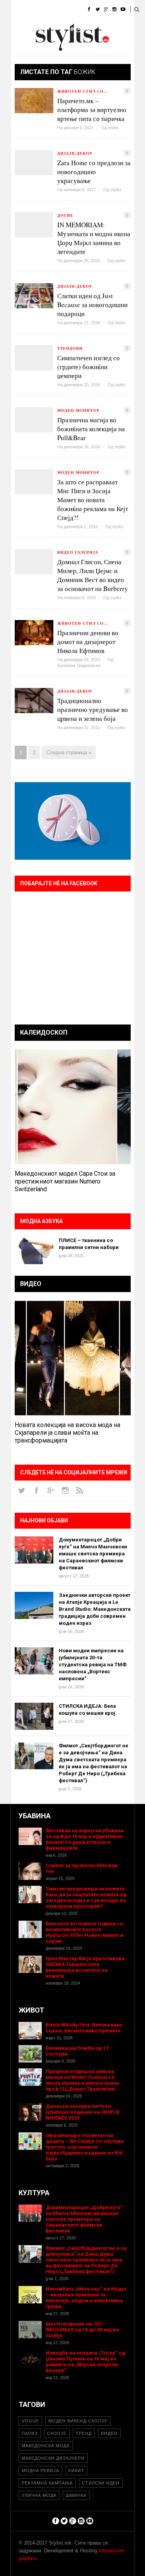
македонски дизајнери (53, 2458)
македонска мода (46, 2446)
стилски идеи (101, 2483)
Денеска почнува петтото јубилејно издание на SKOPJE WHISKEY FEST (83, 2112)
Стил (68, 10)
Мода (43, 10)
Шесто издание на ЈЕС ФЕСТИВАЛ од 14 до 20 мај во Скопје (82, 2330)
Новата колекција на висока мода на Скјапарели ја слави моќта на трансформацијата (67, 1433)
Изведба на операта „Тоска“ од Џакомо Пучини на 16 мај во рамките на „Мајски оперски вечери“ (85, 2362)
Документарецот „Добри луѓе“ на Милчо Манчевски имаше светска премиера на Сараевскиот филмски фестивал (93, 1554)
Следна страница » (69, 752)
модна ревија (40, 2471)
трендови (70, 348)
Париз (30, 2433)
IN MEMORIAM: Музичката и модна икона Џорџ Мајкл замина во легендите (94, 238)
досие (65, 215)
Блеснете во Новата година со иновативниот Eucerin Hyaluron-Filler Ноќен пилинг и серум (84, 1932)
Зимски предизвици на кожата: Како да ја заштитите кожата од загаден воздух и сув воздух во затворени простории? (86, 1897)
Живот (19, 29)
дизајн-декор (75, 153)
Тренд (84, 2433)
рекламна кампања (47, 2483)
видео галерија (78, 552)
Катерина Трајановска (79, 665)
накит (76, 2471)
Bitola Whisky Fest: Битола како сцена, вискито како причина (84, 2028)
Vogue (30, 2421)
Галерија (22, 48)
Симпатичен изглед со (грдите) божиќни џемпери (89, 367)
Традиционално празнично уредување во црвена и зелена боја (93, 709)
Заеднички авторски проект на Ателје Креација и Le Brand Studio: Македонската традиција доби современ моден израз (95, 1609)
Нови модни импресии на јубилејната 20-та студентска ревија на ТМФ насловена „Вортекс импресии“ (93, 1665)
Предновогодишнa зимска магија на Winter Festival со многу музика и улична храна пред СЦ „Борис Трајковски (83, 2080)
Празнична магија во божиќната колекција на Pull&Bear (91, 429)
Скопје (57, 2433)
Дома (18, 10)
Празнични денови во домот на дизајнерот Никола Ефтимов (88, 642)
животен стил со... (83, 91)
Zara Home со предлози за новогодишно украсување (94, 172)
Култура (49, 29)
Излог (53, 48)
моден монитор (78, 410)
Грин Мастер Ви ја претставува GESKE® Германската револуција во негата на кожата (85, 1967)
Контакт (82, 48)
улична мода (39, 2495)
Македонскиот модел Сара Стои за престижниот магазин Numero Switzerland (65, 1181)
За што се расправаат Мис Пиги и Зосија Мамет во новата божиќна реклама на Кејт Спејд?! (93, 500)
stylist (113, 128)
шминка (76, 2495)
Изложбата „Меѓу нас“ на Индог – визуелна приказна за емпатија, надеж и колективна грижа (86, 2298)
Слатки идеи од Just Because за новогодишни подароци (92, 305)
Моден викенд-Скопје (78, 2421)
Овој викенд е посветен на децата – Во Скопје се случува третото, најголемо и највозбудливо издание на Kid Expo (85, 2147)
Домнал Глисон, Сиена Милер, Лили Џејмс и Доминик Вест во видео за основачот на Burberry (93, 575)
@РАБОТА (81, 29)
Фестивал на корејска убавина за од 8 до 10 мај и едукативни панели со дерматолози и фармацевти (85, 1839)
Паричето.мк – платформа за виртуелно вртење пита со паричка (92, 110)
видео (109, 2433)
